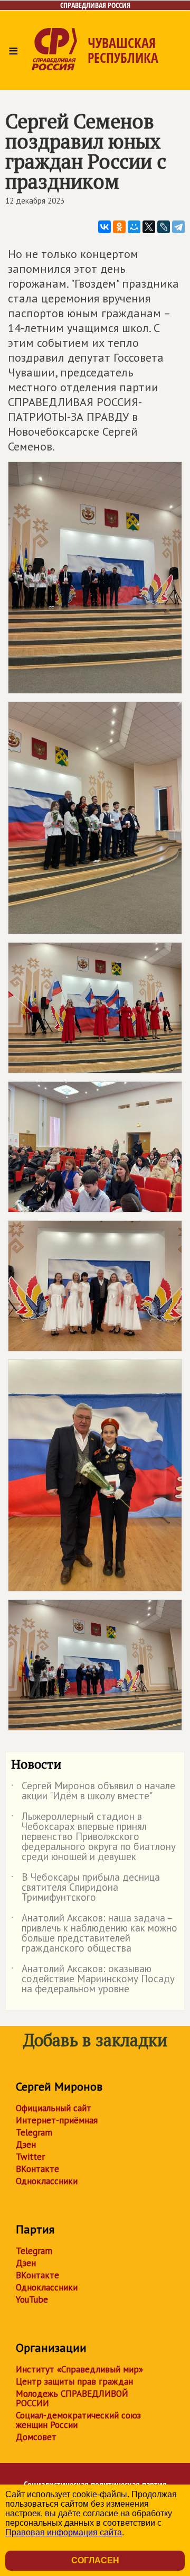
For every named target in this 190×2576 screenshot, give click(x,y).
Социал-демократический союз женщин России (78, 2420)
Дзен (26, 2145)
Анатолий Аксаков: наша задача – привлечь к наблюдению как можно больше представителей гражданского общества (94, 1934)
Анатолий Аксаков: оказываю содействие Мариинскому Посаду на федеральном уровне (93, 1979)
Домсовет (36, 2437)
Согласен (95, 2560)
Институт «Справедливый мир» (79, 2369)
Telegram (34, 2132)
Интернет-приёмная (57, 2120)
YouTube (32, 2299)
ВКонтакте (37, 2169)
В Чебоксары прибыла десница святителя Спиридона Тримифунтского (85, 1888)
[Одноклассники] (119, 227)
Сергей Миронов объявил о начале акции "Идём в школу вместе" (93, 1791)
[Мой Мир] (134, 227)
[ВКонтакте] (104, 227)
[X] (149, 227)
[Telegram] (178, 227)
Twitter (30, 2157)
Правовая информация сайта (64, 2532)
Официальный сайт (54, 2108)
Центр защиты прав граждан (74, 2381)
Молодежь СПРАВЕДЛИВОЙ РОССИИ (72, 2398)
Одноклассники (47, 2181)
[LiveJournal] (164, 227)
